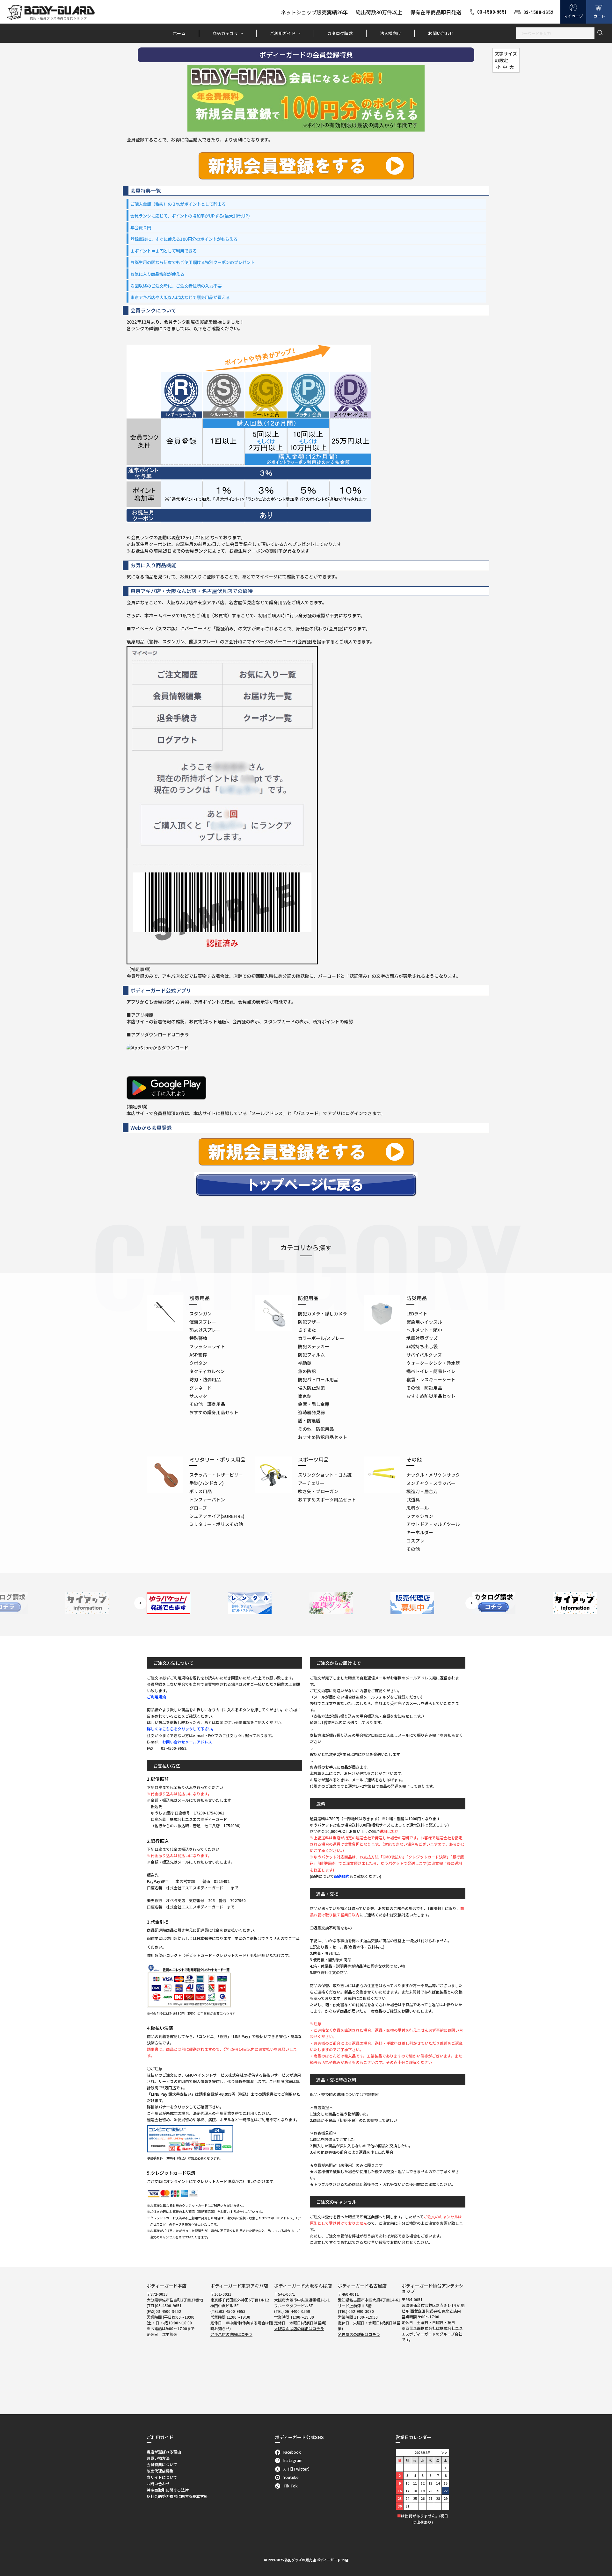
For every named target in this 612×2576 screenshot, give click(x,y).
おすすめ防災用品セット (431, 1396)
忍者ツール (418, 1508)
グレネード (200, 1388)
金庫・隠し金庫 (314, 1404)
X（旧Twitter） (298, 2469)
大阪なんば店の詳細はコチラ (299, 2328)
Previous (140, 1603)
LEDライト (417, 1313)
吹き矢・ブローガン (318, 1491)
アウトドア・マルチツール (433, 1524)
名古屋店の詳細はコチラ (359, 2334)
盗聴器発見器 (311, 1412)
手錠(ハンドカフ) (207, 1483)
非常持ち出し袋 (422, 1346)
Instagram (293, 2460)
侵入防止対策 (311, 1388)
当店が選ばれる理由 (164, 2452)
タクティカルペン (207, 1371)
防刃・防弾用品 (205, 1379)
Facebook (292, 2452)
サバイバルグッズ (424, 1355)
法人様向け (391, 33)
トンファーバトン (207, 1499)
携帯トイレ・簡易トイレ (431, 1371)
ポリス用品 (200, 1491)
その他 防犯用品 (316, 1429)
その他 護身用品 (207, 1404)
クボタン (198, 1363)
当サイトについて (162, 2477)
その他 (413, 1549)
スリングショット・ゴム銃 (325, 1475)
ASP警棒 (198, 1355)
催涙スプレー (203, 1322)
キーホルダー (420, 1532)
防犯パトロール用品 (318, 1379)
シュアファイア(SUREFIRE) (217, 1516)
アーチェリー (311, 1483)
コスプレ (415, 1541)
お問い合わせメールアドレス (187, 1742)
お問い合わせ (441, 33)
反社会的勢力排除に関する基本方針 (177, 2496)
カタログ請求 (340, 33)
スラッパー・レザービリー (216, 1475)
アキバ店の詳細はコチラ (231, 2334)
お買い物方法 (158, 2458)
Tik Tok (291, 2486)
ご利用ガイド (283, 33)
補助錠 (305, 1363)
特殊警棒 (198, 1338)
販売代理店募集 (160, 2471)
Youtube (291, 2477)
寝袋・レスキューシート (431, 1379)
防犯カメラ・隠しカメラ (323, 1313)
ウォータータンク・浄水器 (433, 1363)
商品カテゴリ (225, 33)
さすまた (307, 1330)
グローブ (198, 1508)
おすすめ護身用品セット (214, 1412)
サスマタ (198, 1396)
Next (472, 1603)
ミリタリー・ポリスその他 (216, 1524)
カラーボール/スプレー (321, 1338)
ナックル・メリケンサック (433, 1475)
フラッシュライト (207, 1346)
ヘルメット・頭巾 (424, 1330)
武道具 (413, 1499)
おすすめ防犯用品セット (323, 1437)
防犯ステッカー (314, 1346)
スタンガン (200, 1313)
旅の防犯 (307, 1371)
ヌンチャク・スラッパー (431, 1483)
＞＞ (444, 2453)
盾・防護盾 (309, 1420)
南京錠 (305, 1396)
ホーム (179, 33)
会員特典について (162, 2464)
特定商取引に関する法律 (168, 2490)
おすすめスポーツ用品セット (327, 1499)
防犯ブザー (309, 1322)
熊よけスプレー (205, 1330)
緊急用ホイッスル (424, 1322)
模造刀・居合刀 (422, 1491)
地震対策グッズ (422, 1338)
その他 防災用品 (424, 1388)
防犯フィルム (311, 1355)
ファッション (420, 1516)
